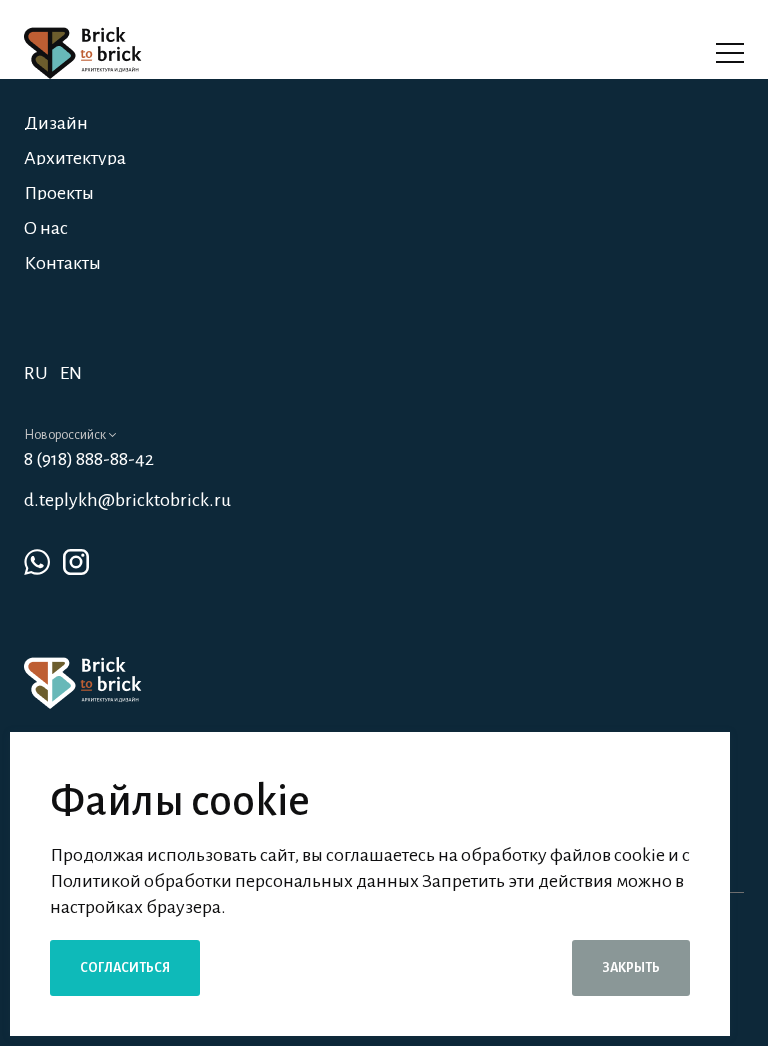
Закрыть (631, 968)
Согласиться (125, 968)
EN (71, 373)
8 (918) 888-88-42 (89, 459)
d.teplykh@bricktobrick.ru (127, 500)
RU (36, 373)
